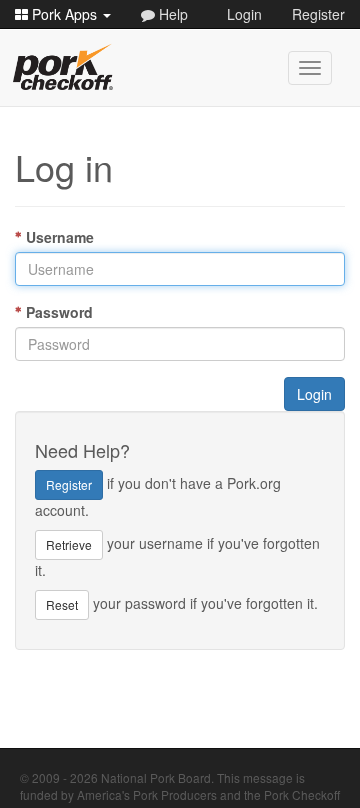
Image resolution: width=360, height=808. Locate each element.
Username (60, 237)
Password (59, 312)
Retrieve (69, 544)
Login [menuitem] (314, 394)
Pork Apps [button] (64, 14)
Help (171, 14)
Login (244, 14)
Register (318, 14)
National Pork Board (156, 777)
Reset (62, 604)
